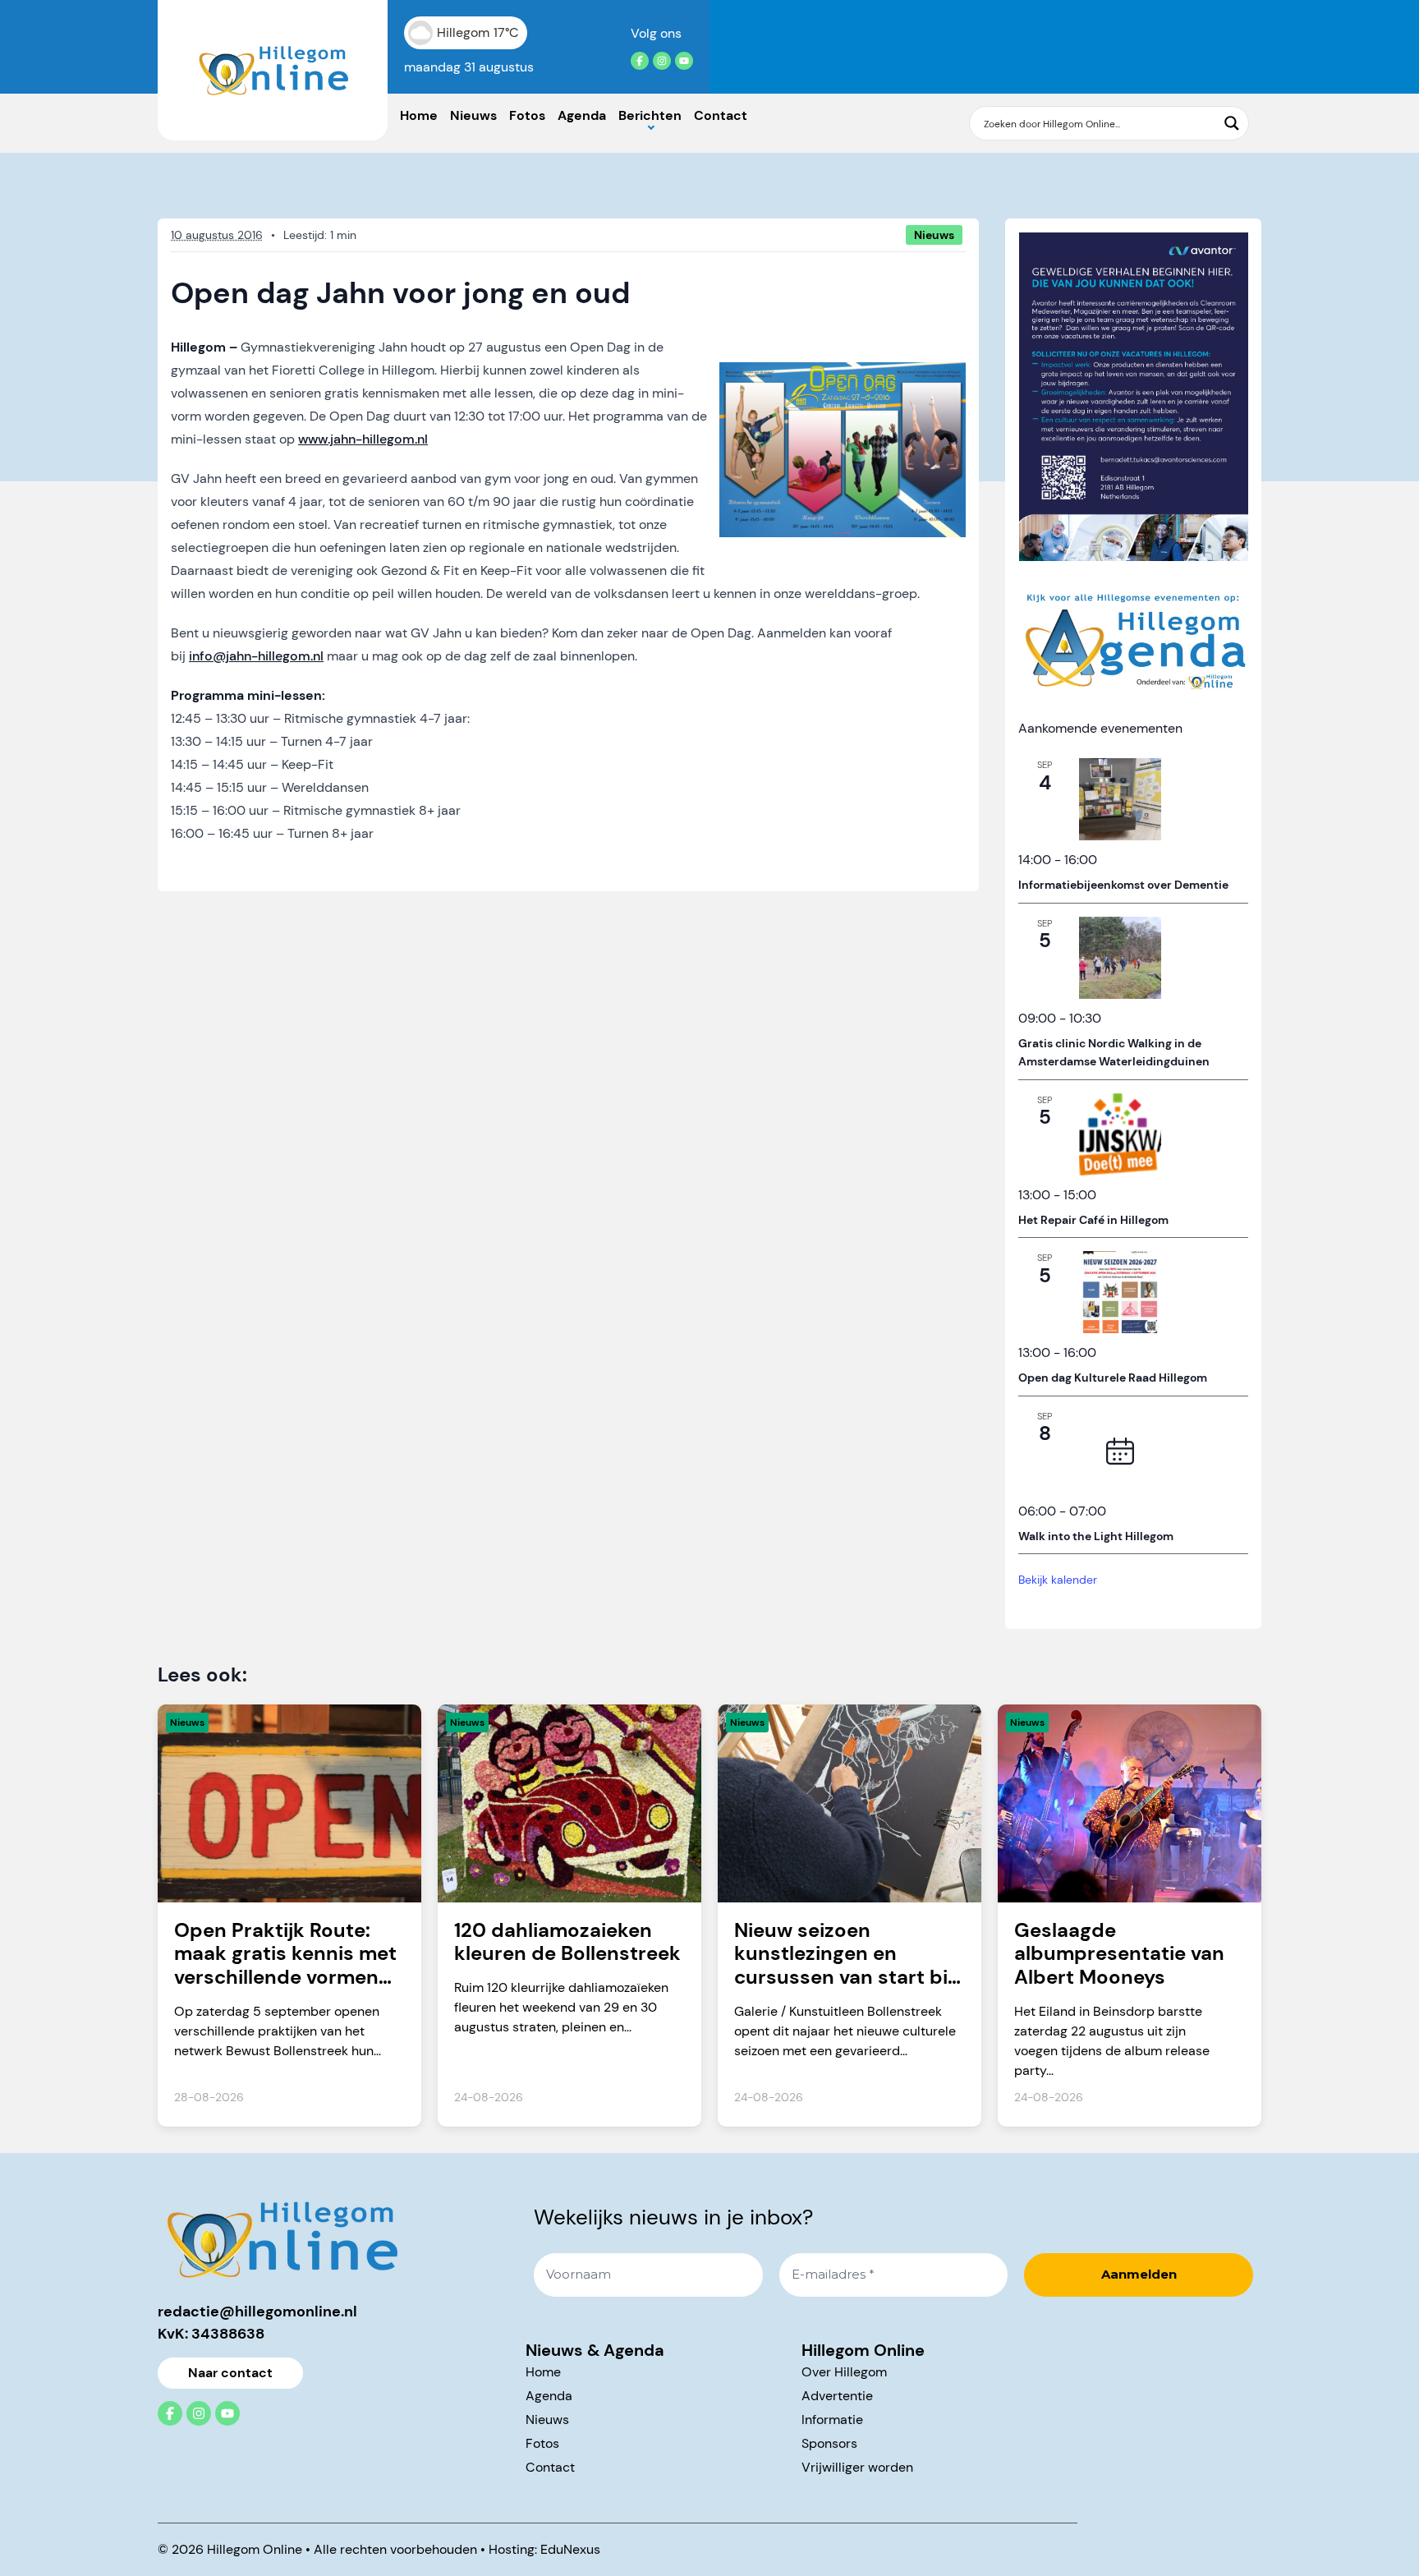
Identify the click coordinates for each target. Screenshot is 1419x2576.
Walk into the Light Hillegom (1096, 1536)
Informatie (832, 2420)
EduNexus (570, 2549)
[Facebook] (640, 61)
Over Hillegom (844, 2372)
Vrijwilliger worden (857, 2467)
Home (419, 115)
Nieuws (473, 115)
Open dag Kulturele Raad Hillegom (1113, 1378)
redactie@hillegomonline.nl (257, 2311)
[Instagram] (662, 61)
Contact (721, 115)
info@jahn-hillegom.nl (256, 656)
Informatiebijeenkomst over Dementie (1123, 885)
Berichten (650, 115)
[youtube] (684, 61)
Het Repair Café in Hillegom (1093, 1220)
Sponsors (829, 2443)
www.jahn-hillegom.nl (363, 439)
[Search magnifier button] (1232, 123)
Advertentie (837, 2396)
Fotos (527, 115)
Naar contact (230, 2373)
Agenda (582, 115)
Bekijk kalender (1058, 1580)
